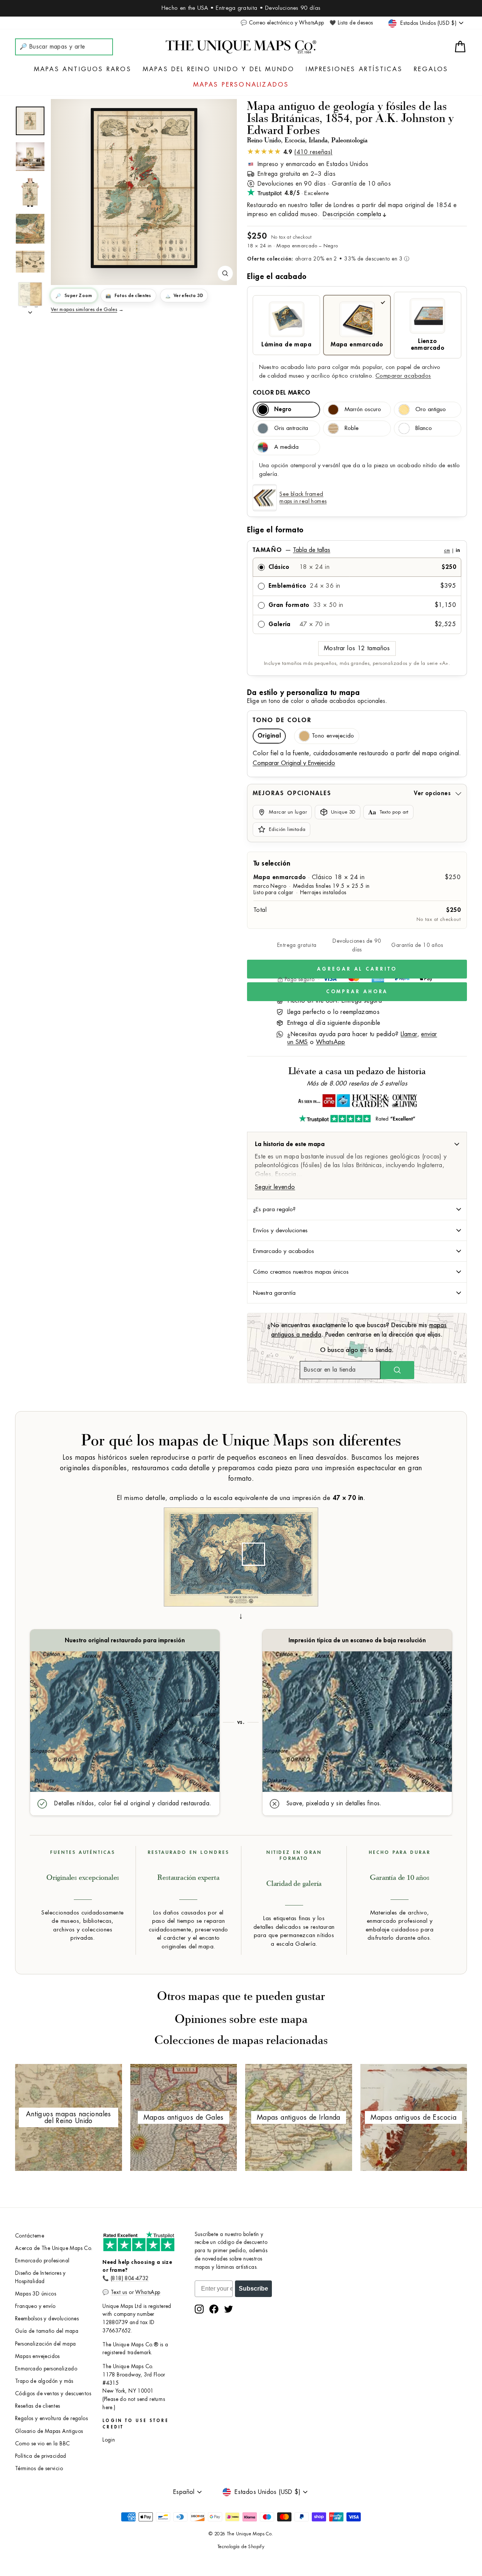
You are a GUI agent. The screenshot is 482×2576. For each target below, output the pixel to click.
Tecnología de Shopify (241, 2547)
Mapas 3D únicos (36, 2294)
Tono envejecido (333, 736)
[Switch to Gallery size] (144, 188)
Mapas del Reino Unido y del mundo (219, 69)
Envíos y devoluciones (280, 1230)
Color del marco (281, 393)
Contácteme (30, 2236)
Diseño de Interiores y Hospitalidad (40, 2277)
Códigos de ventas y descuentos (53, 2394)
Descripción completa (352, 214)
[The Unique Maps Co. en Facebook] (214, 2309)
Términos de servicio (39, 2469)
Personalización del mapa (46, 2344)
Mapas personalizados (241, 85)
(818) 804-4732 (130, 2278)
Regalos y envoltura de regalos (51, 2418)
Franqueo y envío (35, 2306)
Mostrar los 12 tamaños (357, 648)
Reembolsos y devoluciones (47, 2319)
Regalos (431, 69)
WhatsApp (330, 1042)
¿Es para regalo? (274, 1209)
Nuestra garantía (274, 1293)
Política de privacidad (41, 2456)
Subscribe (253, 2289)
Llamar (409, 1034)
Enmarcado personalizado (46, 2369)
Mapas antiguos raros (83, 69)
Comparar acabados (403, 376)
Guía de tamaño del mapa (47, 2331)
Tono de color (282, 720)
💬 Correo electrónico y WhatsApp (282, 23)
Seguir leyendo (275, 1187)
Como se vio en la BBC (42, 2444)
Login (109, 2440)
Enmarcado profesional (42, 2261)
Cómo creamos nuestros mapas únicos (301, 1272)
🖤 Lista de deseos (351, 23)
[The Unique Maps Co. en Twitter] (229, 2309)
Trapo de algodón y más (44, 2381)
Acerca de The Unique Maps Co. (54, 2248)
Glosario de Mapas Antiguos (49, 2431)
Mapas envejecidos (37, 2356)
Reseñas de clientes (38, 2406)
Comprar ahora (357, 992)
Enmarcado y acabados (284, 1251)
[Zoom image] (225, 273)
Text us (119, 2292)
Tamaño (356, 550)
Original (269, 736)
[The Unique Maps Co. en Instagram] (199, 2309)
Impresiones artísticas (354, 69)
